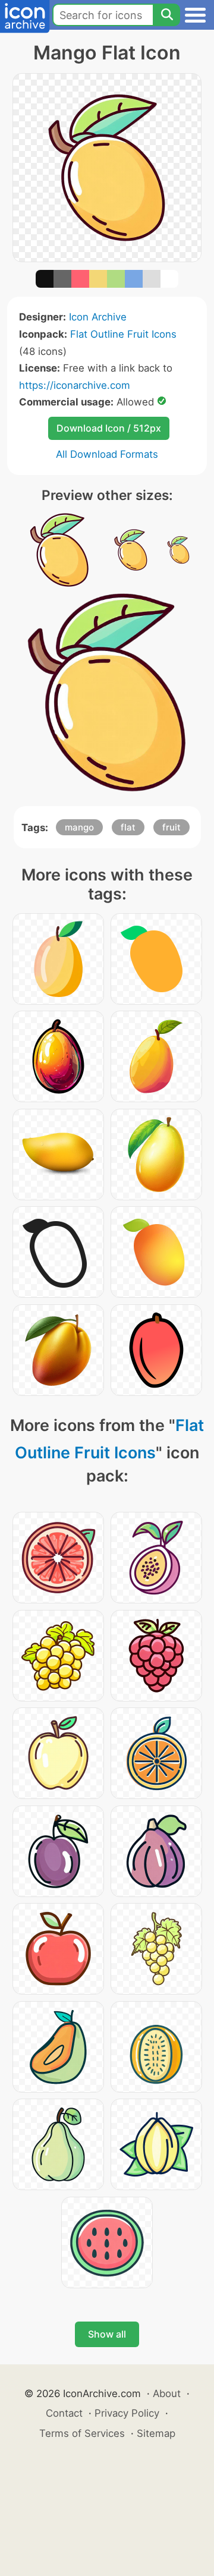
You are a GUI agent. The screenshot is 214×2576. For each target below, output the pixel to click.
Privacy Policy (127, 2413)
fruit (171, 827)
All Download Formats (107, 454)
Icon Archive (98, 317)
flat (128, 827)
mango (79, 827)
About (167, 2393)
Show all (107, 2334)
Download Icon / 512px (109, 428)
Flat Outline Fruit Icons (123, 334)
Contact (64, 2413)
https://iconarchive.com (75, 385)
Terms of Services (82, 2433)
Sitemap (156, 2433)
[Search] (166, 15)
